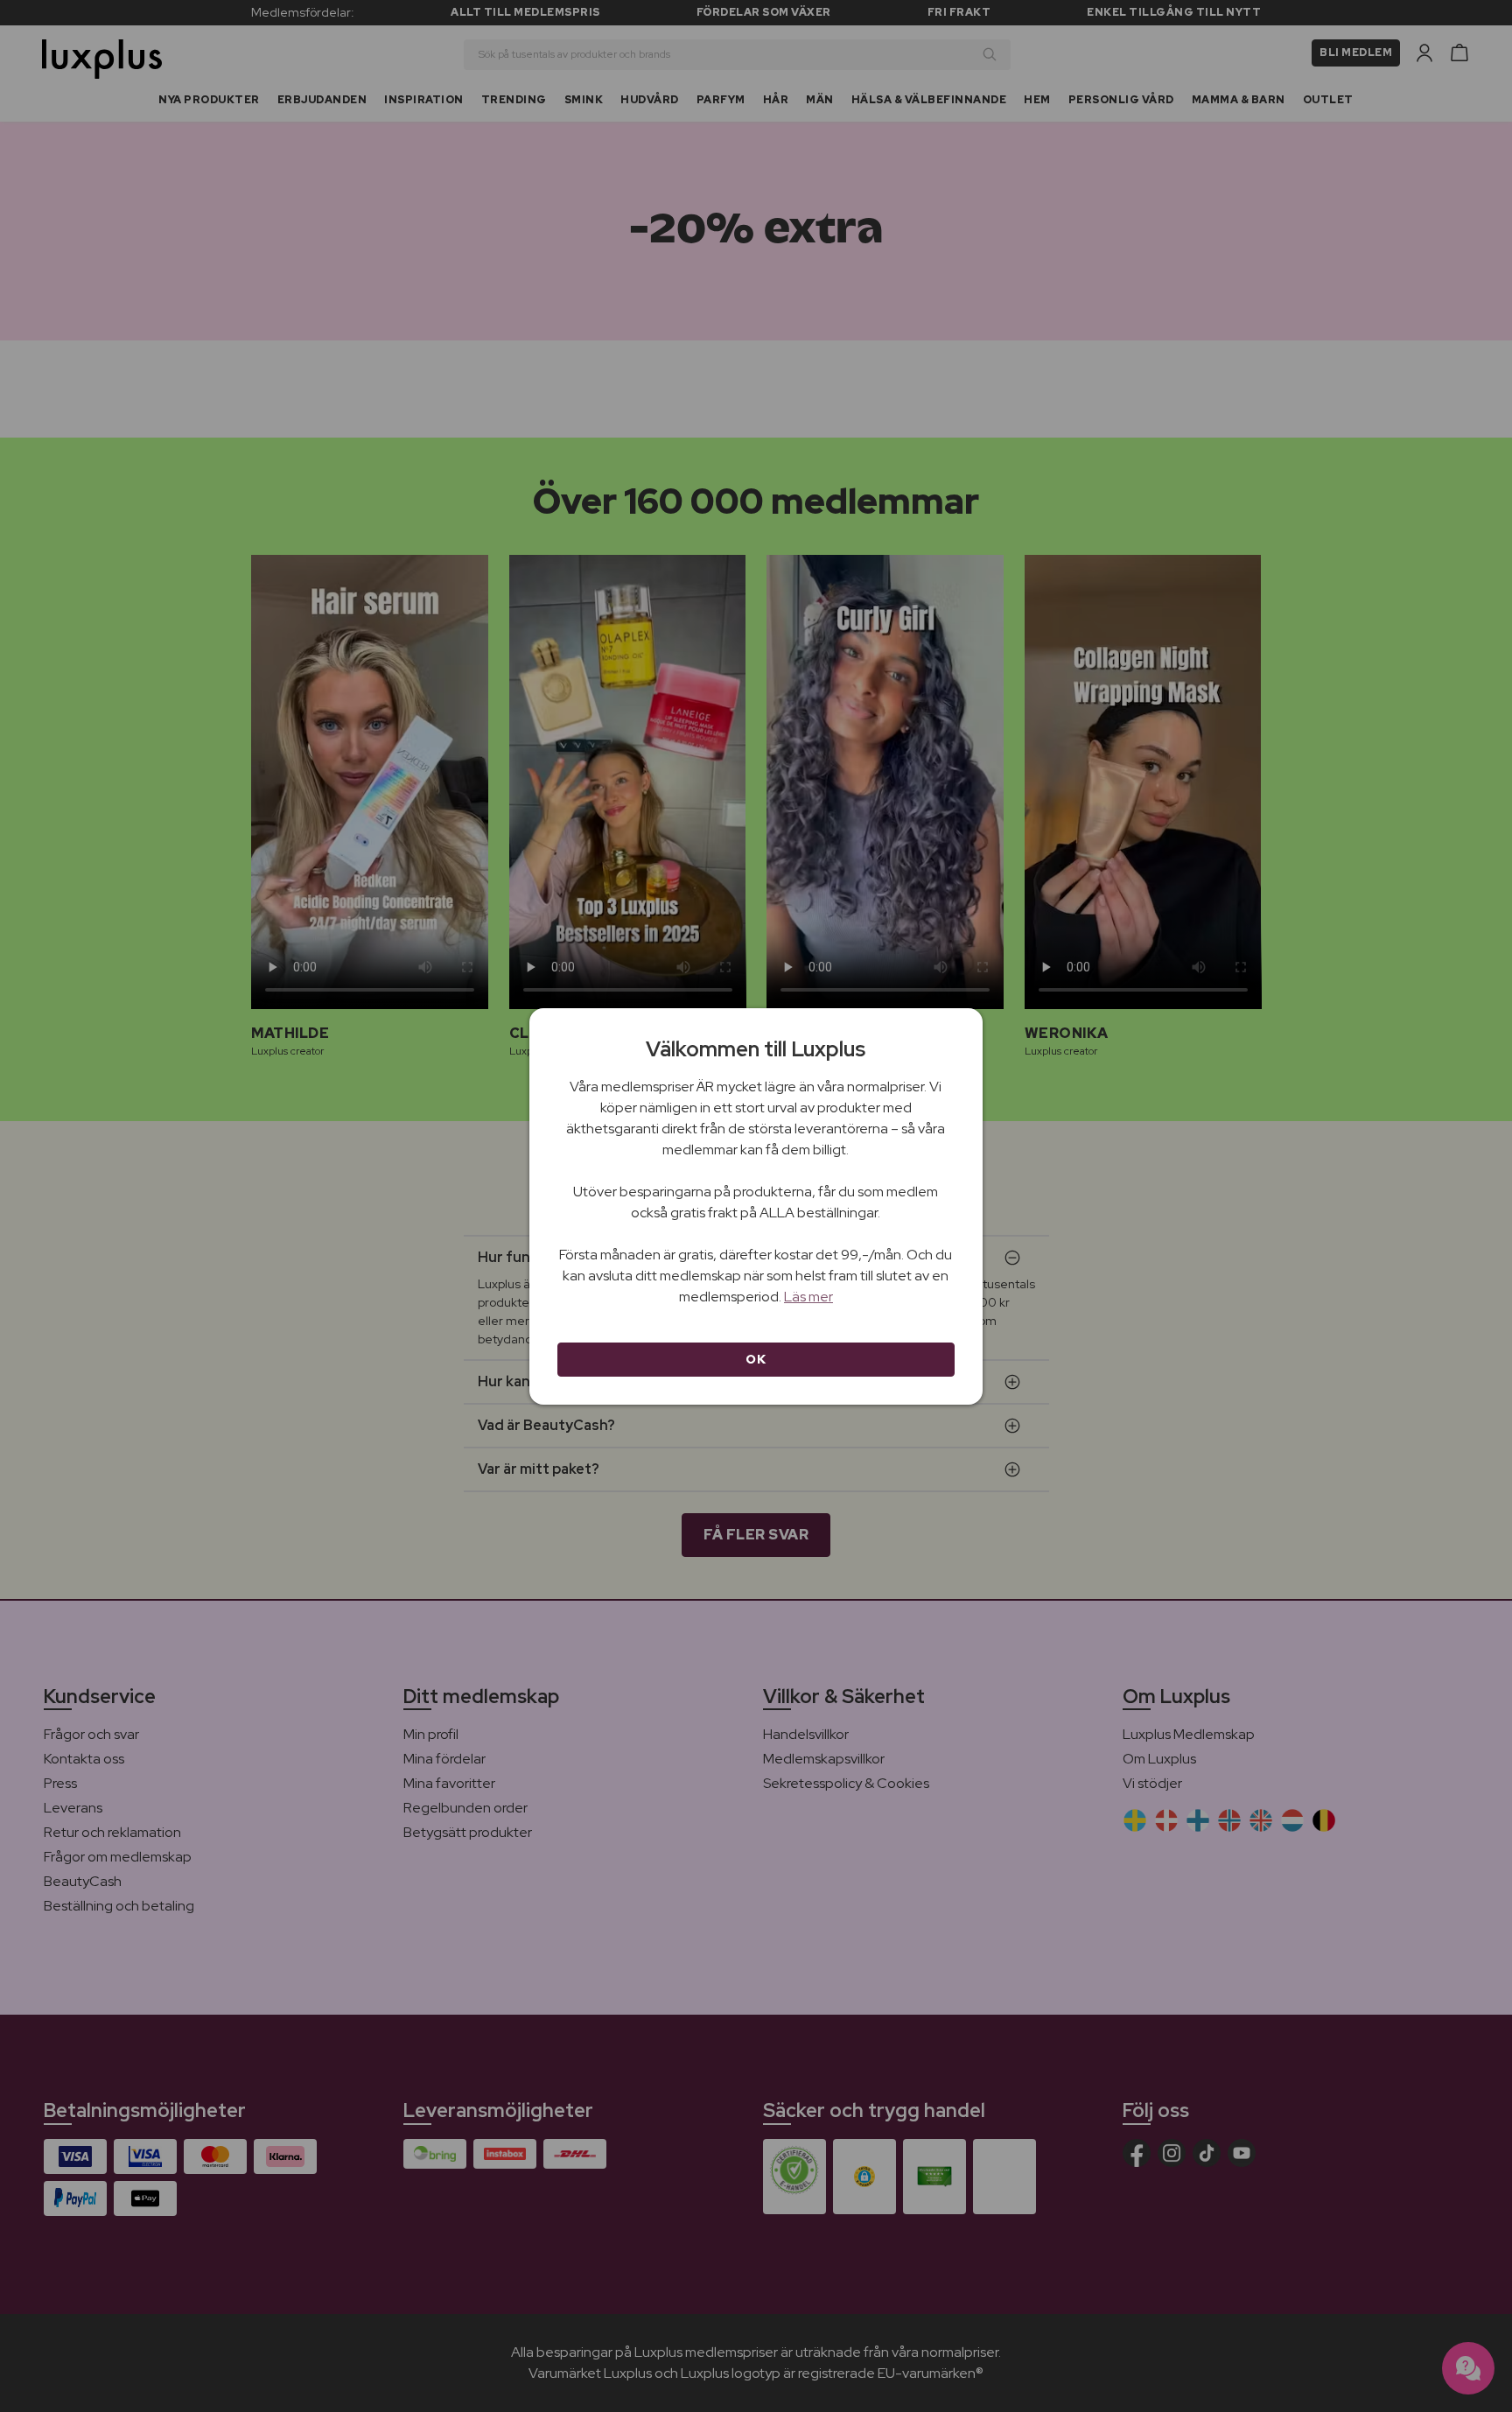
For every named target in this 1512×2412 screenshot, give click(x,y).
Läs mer (808, 1297)
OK (756, 1359)
